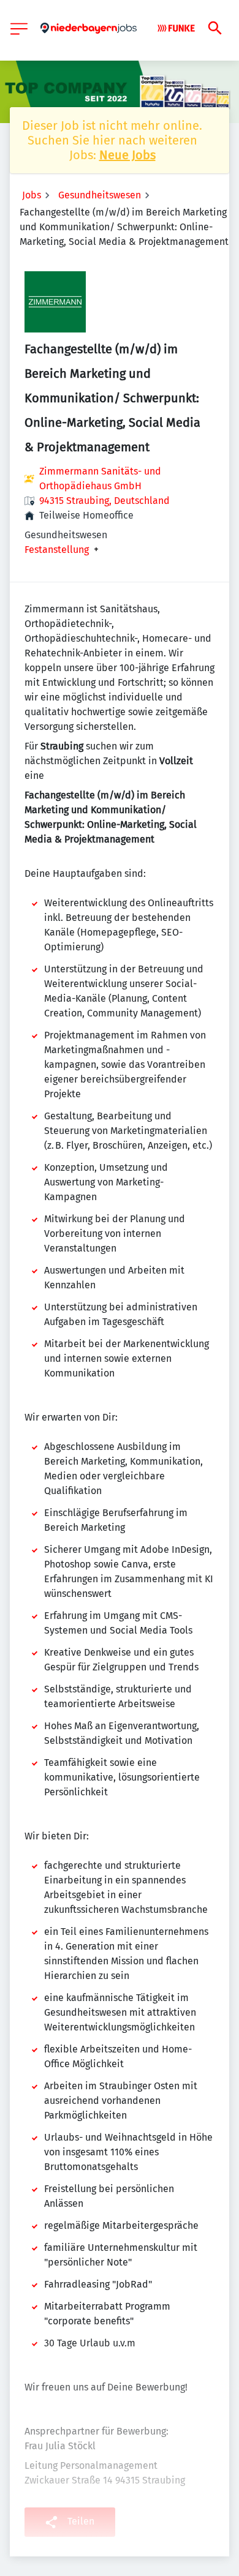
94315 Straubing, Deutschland (104, 501)
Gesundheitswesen (100, 195)
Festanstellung (57, 550)
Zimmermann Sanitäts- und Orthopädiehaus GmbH (100, 479)
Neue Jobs (127, 155)
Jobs (32, 195)
